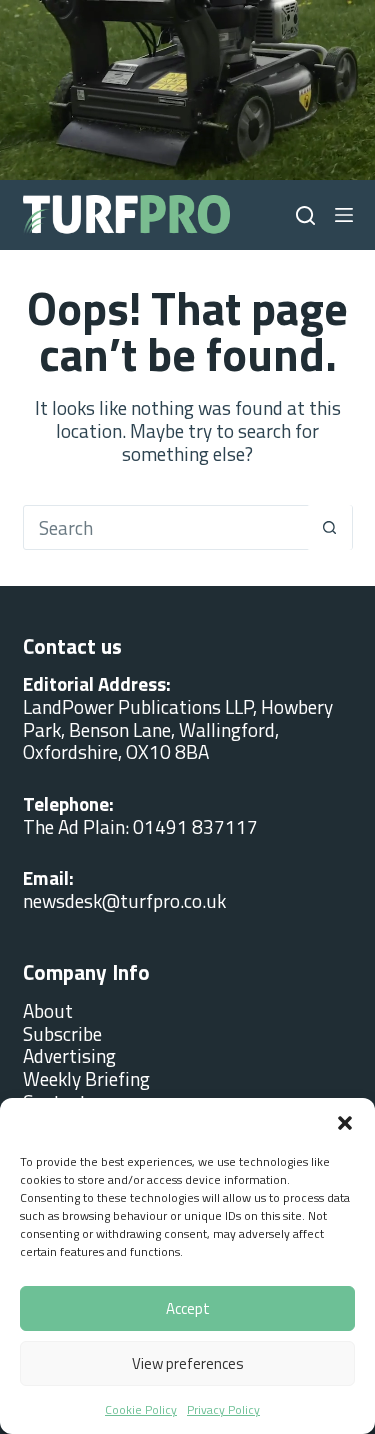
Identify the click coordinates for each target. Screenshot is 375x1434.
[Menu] (344, 215)
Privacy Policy (223, 1409)
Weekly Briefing (86, 1078)
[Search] (305, 215)
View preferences (188, 1363)
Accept (188, 1308)
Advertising (69, 1055)
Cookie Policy (141, 1409)
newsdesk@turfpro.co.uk (124, 900)
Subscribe (62, 1033)
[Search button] (329, 527)
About (48, 1010)
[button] (345, 1123)
